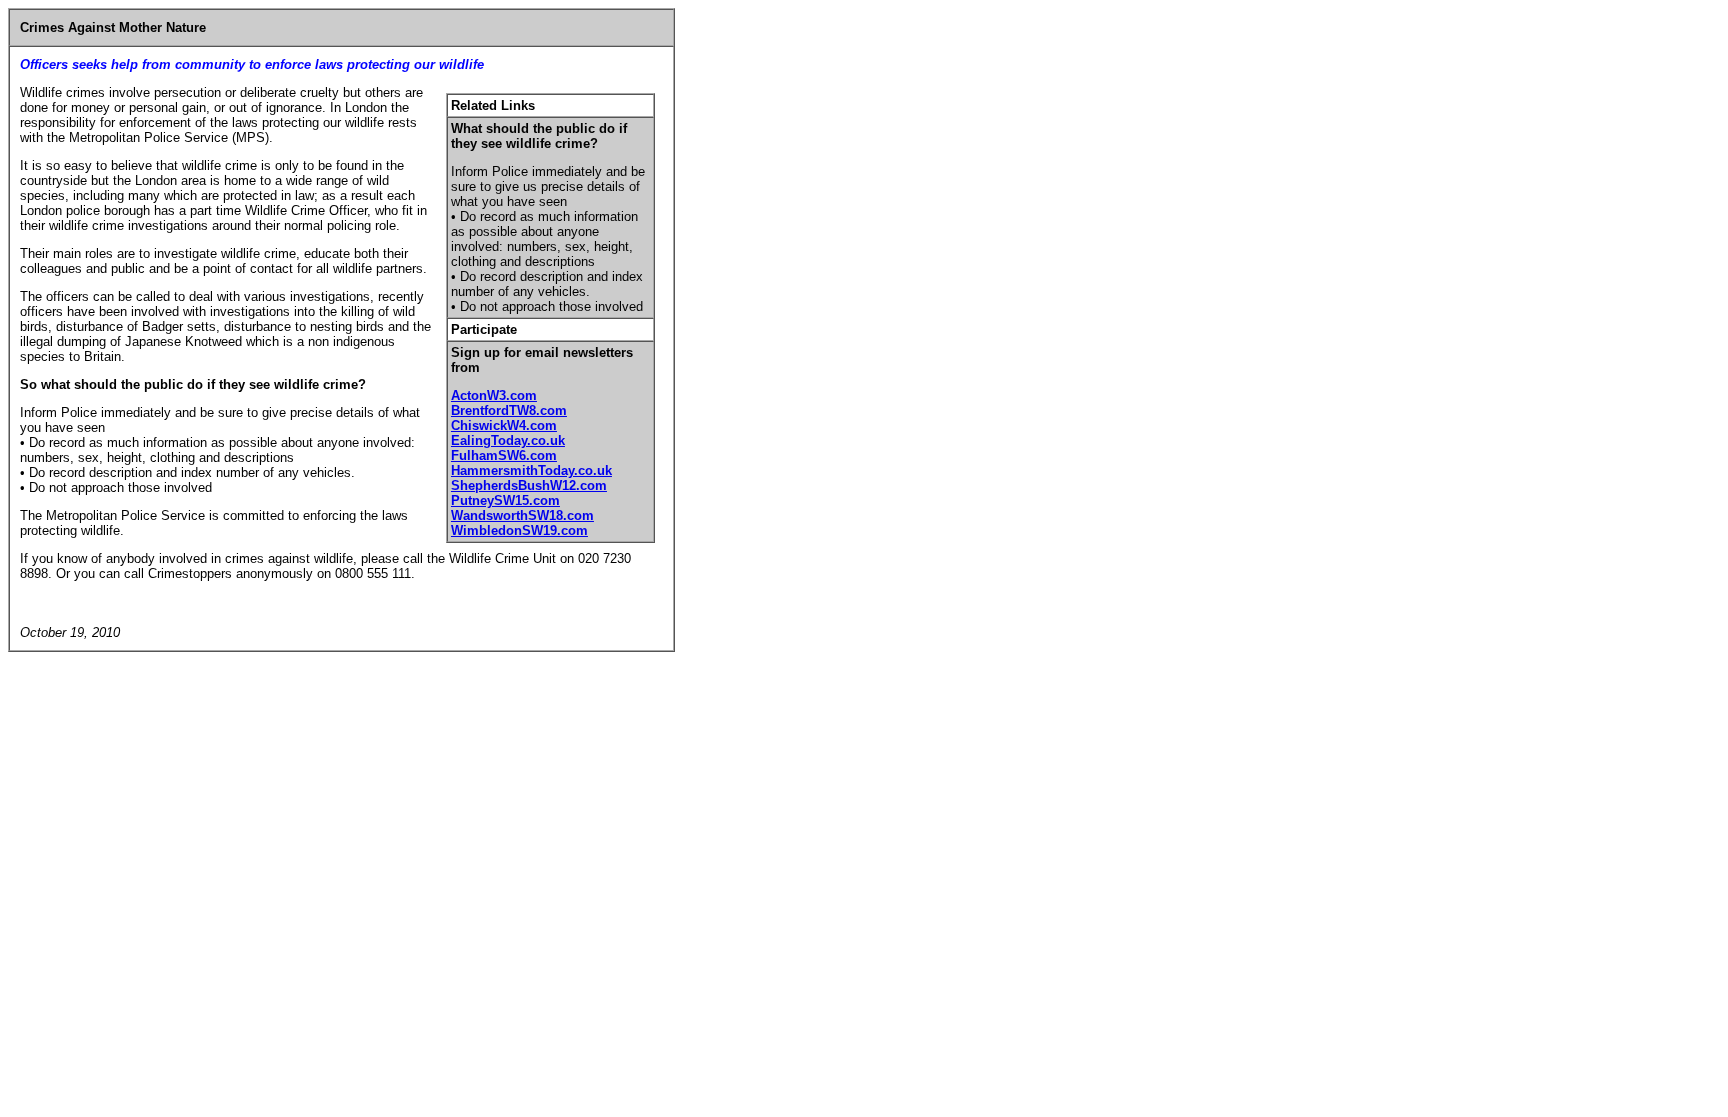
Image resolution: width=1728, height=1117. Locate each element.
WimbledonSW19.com (519, 530)
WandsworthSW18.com (522, 515)
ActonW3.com (494, 395)
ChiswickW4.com (504, 425)
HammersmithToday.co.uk (531, 470)
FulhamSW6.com (504, 455)
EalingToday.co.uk (508, 440)
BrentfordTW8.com (509, 410)
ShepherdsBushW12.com (529, 485)
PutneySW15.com (505, 500)
